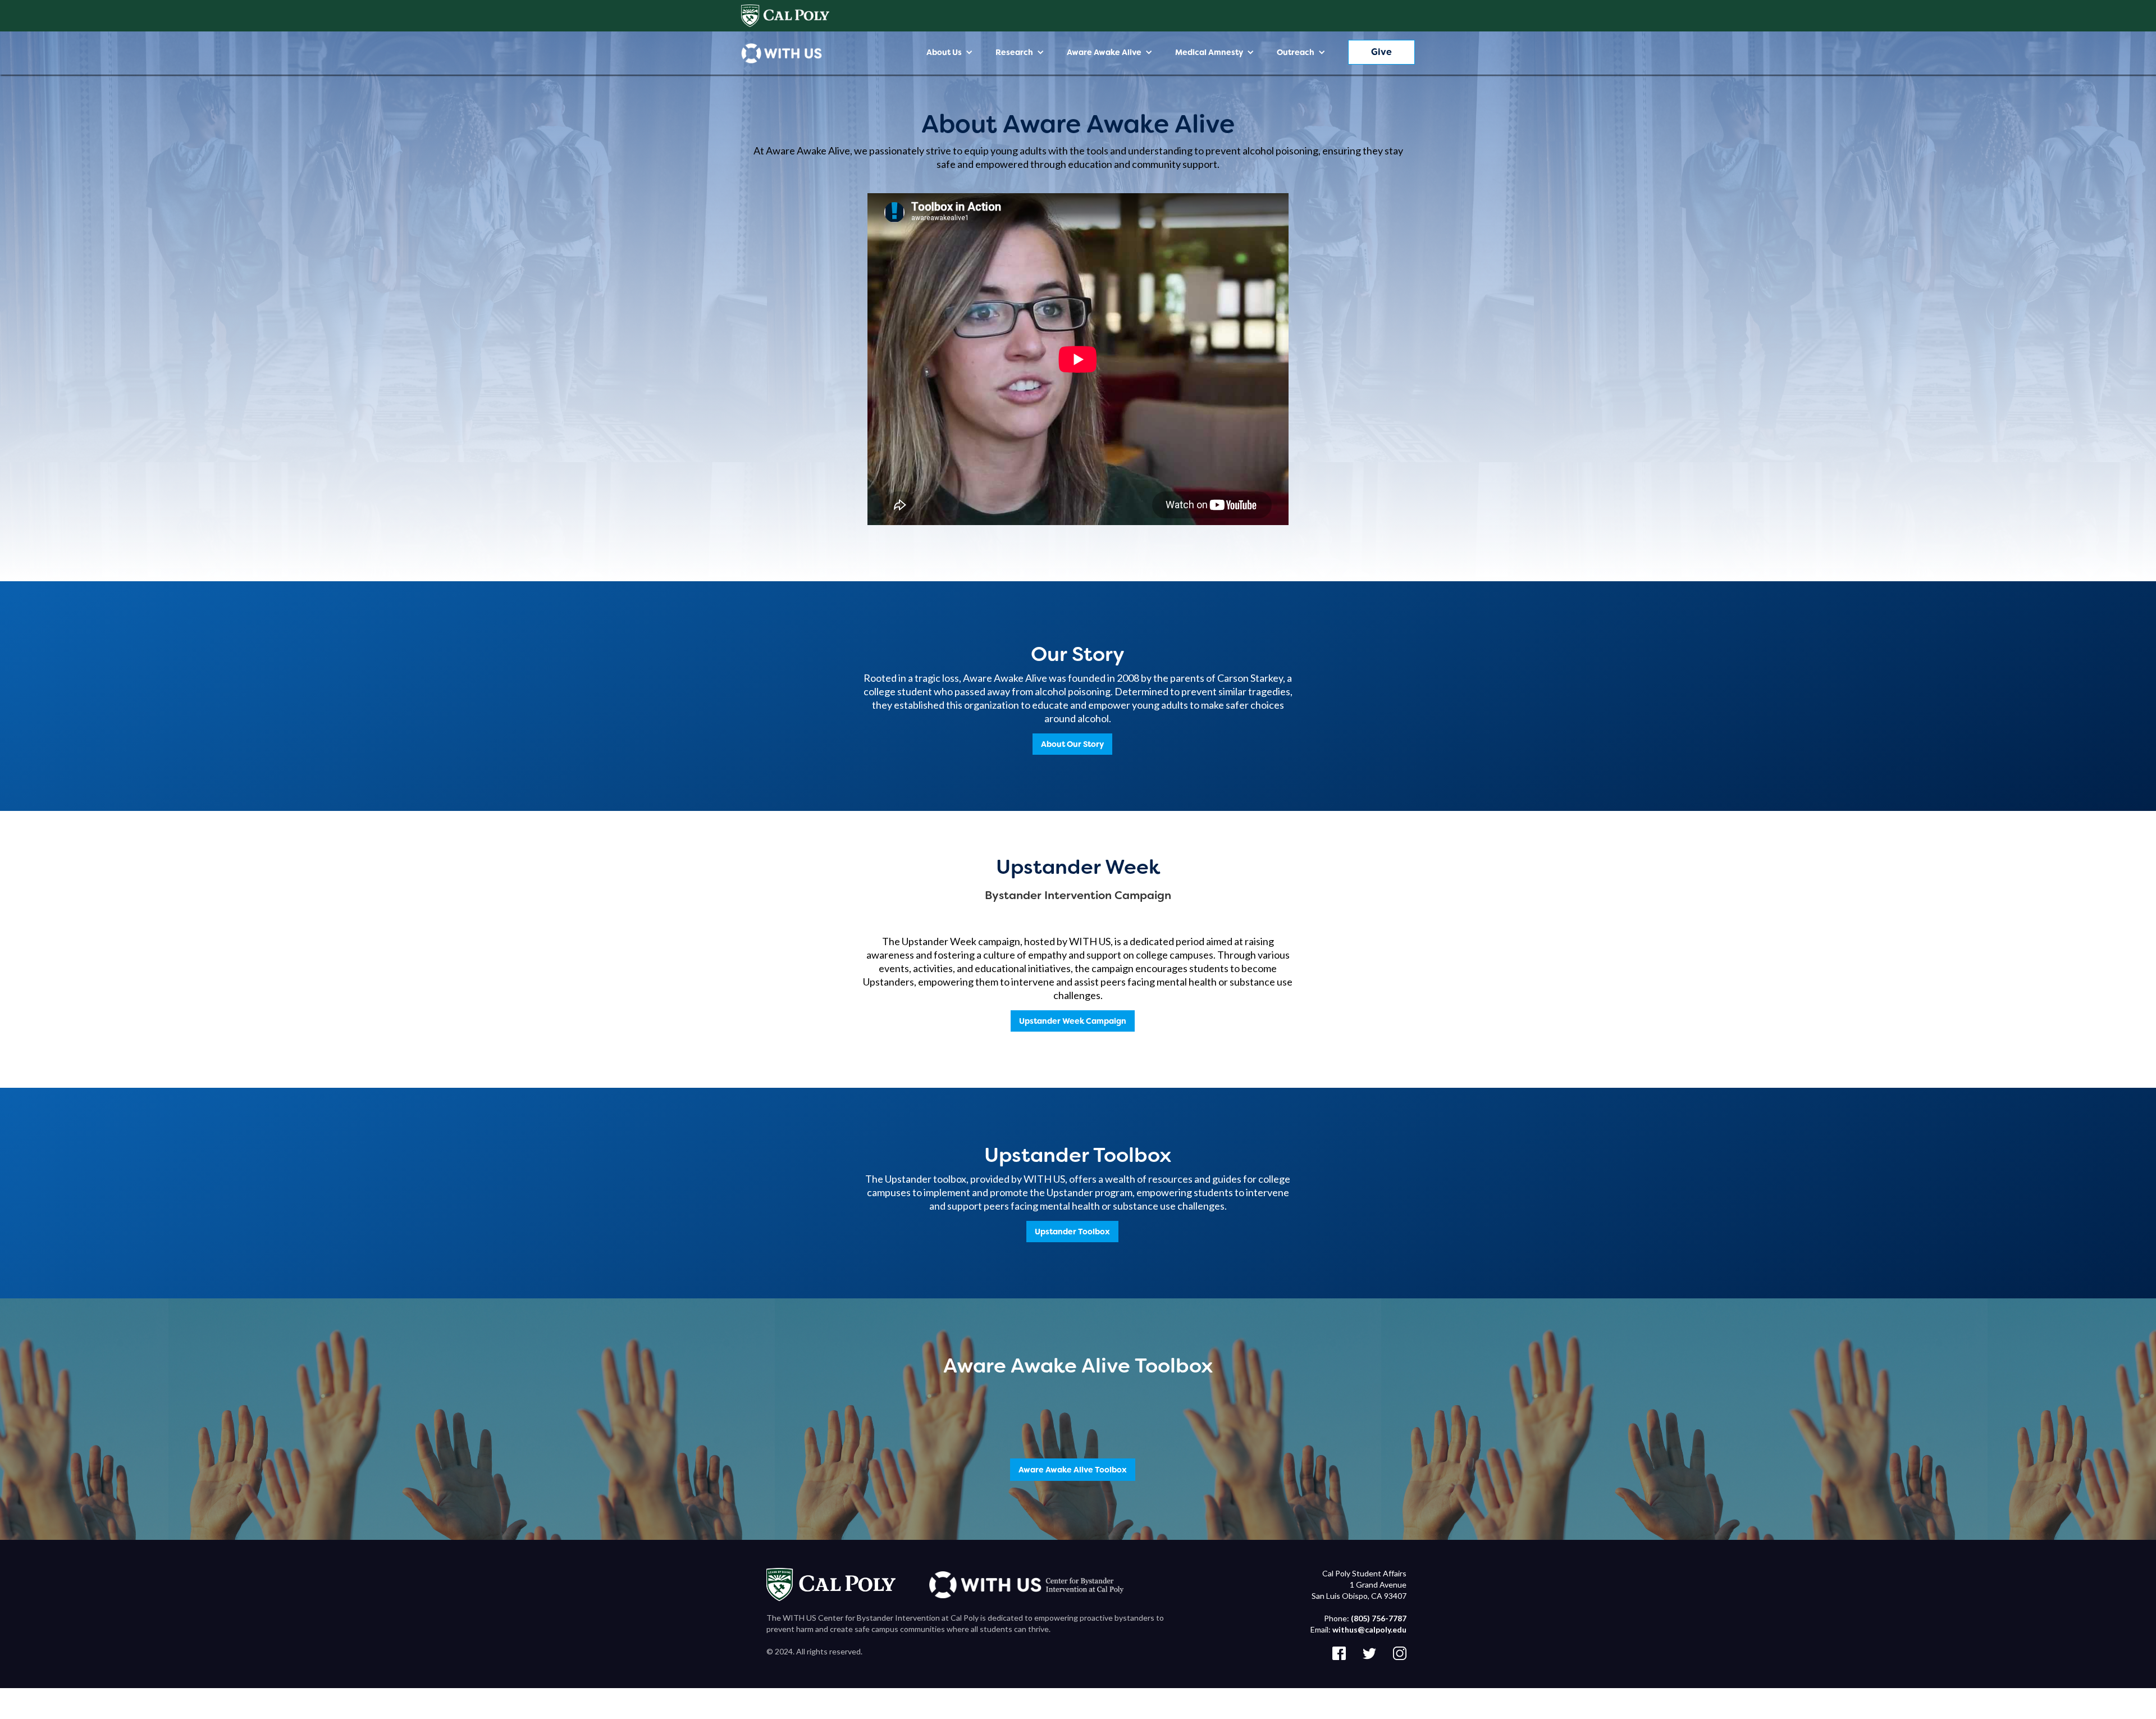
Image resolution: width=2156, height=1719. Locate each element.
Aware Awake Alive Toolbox (1073, 1470)
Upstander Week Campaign (1073, 1021)
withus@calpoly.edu (1369, 1629)
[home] (782, 53)
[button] (950, 52)
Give (1381, 52)
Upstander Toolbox (1072, 1232)
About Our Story (1072, 744)
